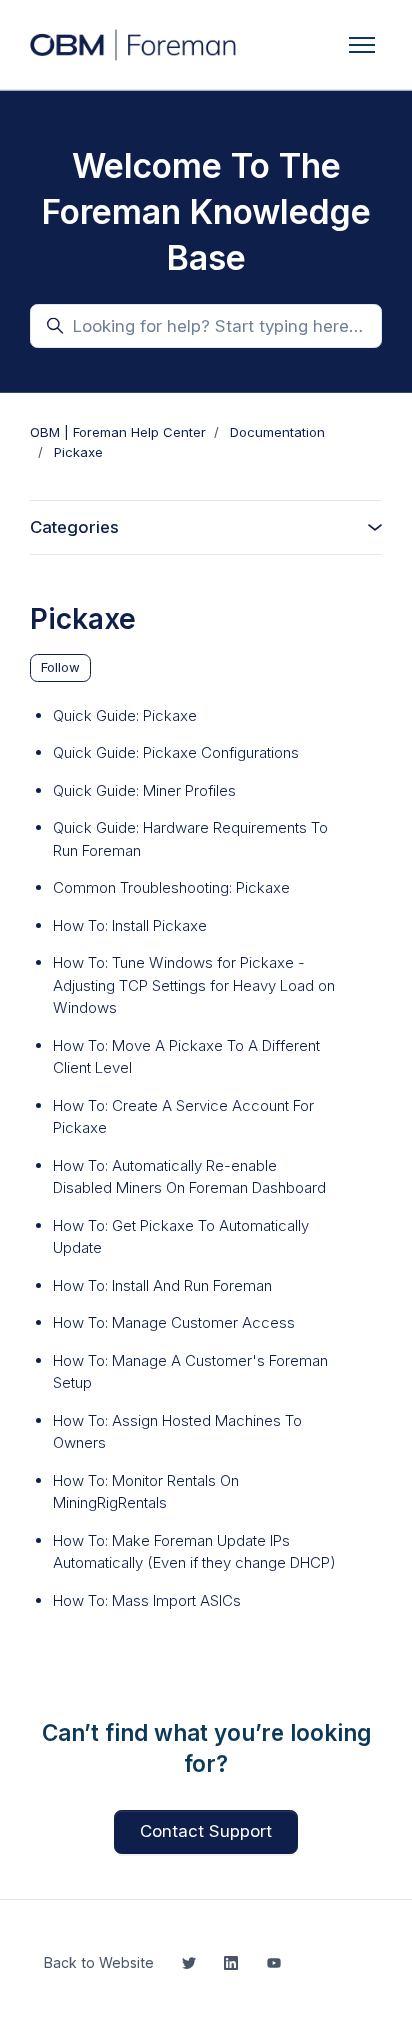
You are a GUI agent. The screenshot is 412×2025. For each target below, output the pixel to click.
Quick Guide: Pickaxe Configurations (176, 752)
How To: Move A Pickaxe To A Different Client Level (186, 1057)
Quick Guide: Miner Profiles (144, 790)
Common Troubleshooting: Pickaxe (171, 887)
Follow (60, 667)
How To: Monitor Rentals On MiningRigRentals (146, 1492)
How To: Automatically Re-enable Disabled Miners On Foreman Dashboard (189, 1177)
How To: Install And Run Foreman (162, 1285)
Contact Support (206, 1831)
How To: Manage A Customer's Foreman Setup (190, 1372)
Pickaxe (78, 452)
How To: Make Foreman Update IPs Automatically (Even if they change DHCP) (194, 1552)
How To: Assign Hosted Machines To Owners (177, 1432)
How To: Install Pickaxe (130, 925)
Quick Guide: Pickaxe (125, 715)
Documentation (277, 432)
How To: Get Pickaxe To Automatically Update (181, 1237)
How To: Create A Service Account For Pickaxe (183, 1117)
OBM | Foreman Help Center (118, 432)
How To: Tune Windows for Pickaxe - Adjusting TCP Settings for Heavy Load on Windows (194, 985)
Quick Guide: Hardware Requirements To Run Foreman (190, 839)
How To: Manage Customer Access (174, 1322)
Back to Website (99, 1962)
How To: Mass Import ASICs (147, 1600)
